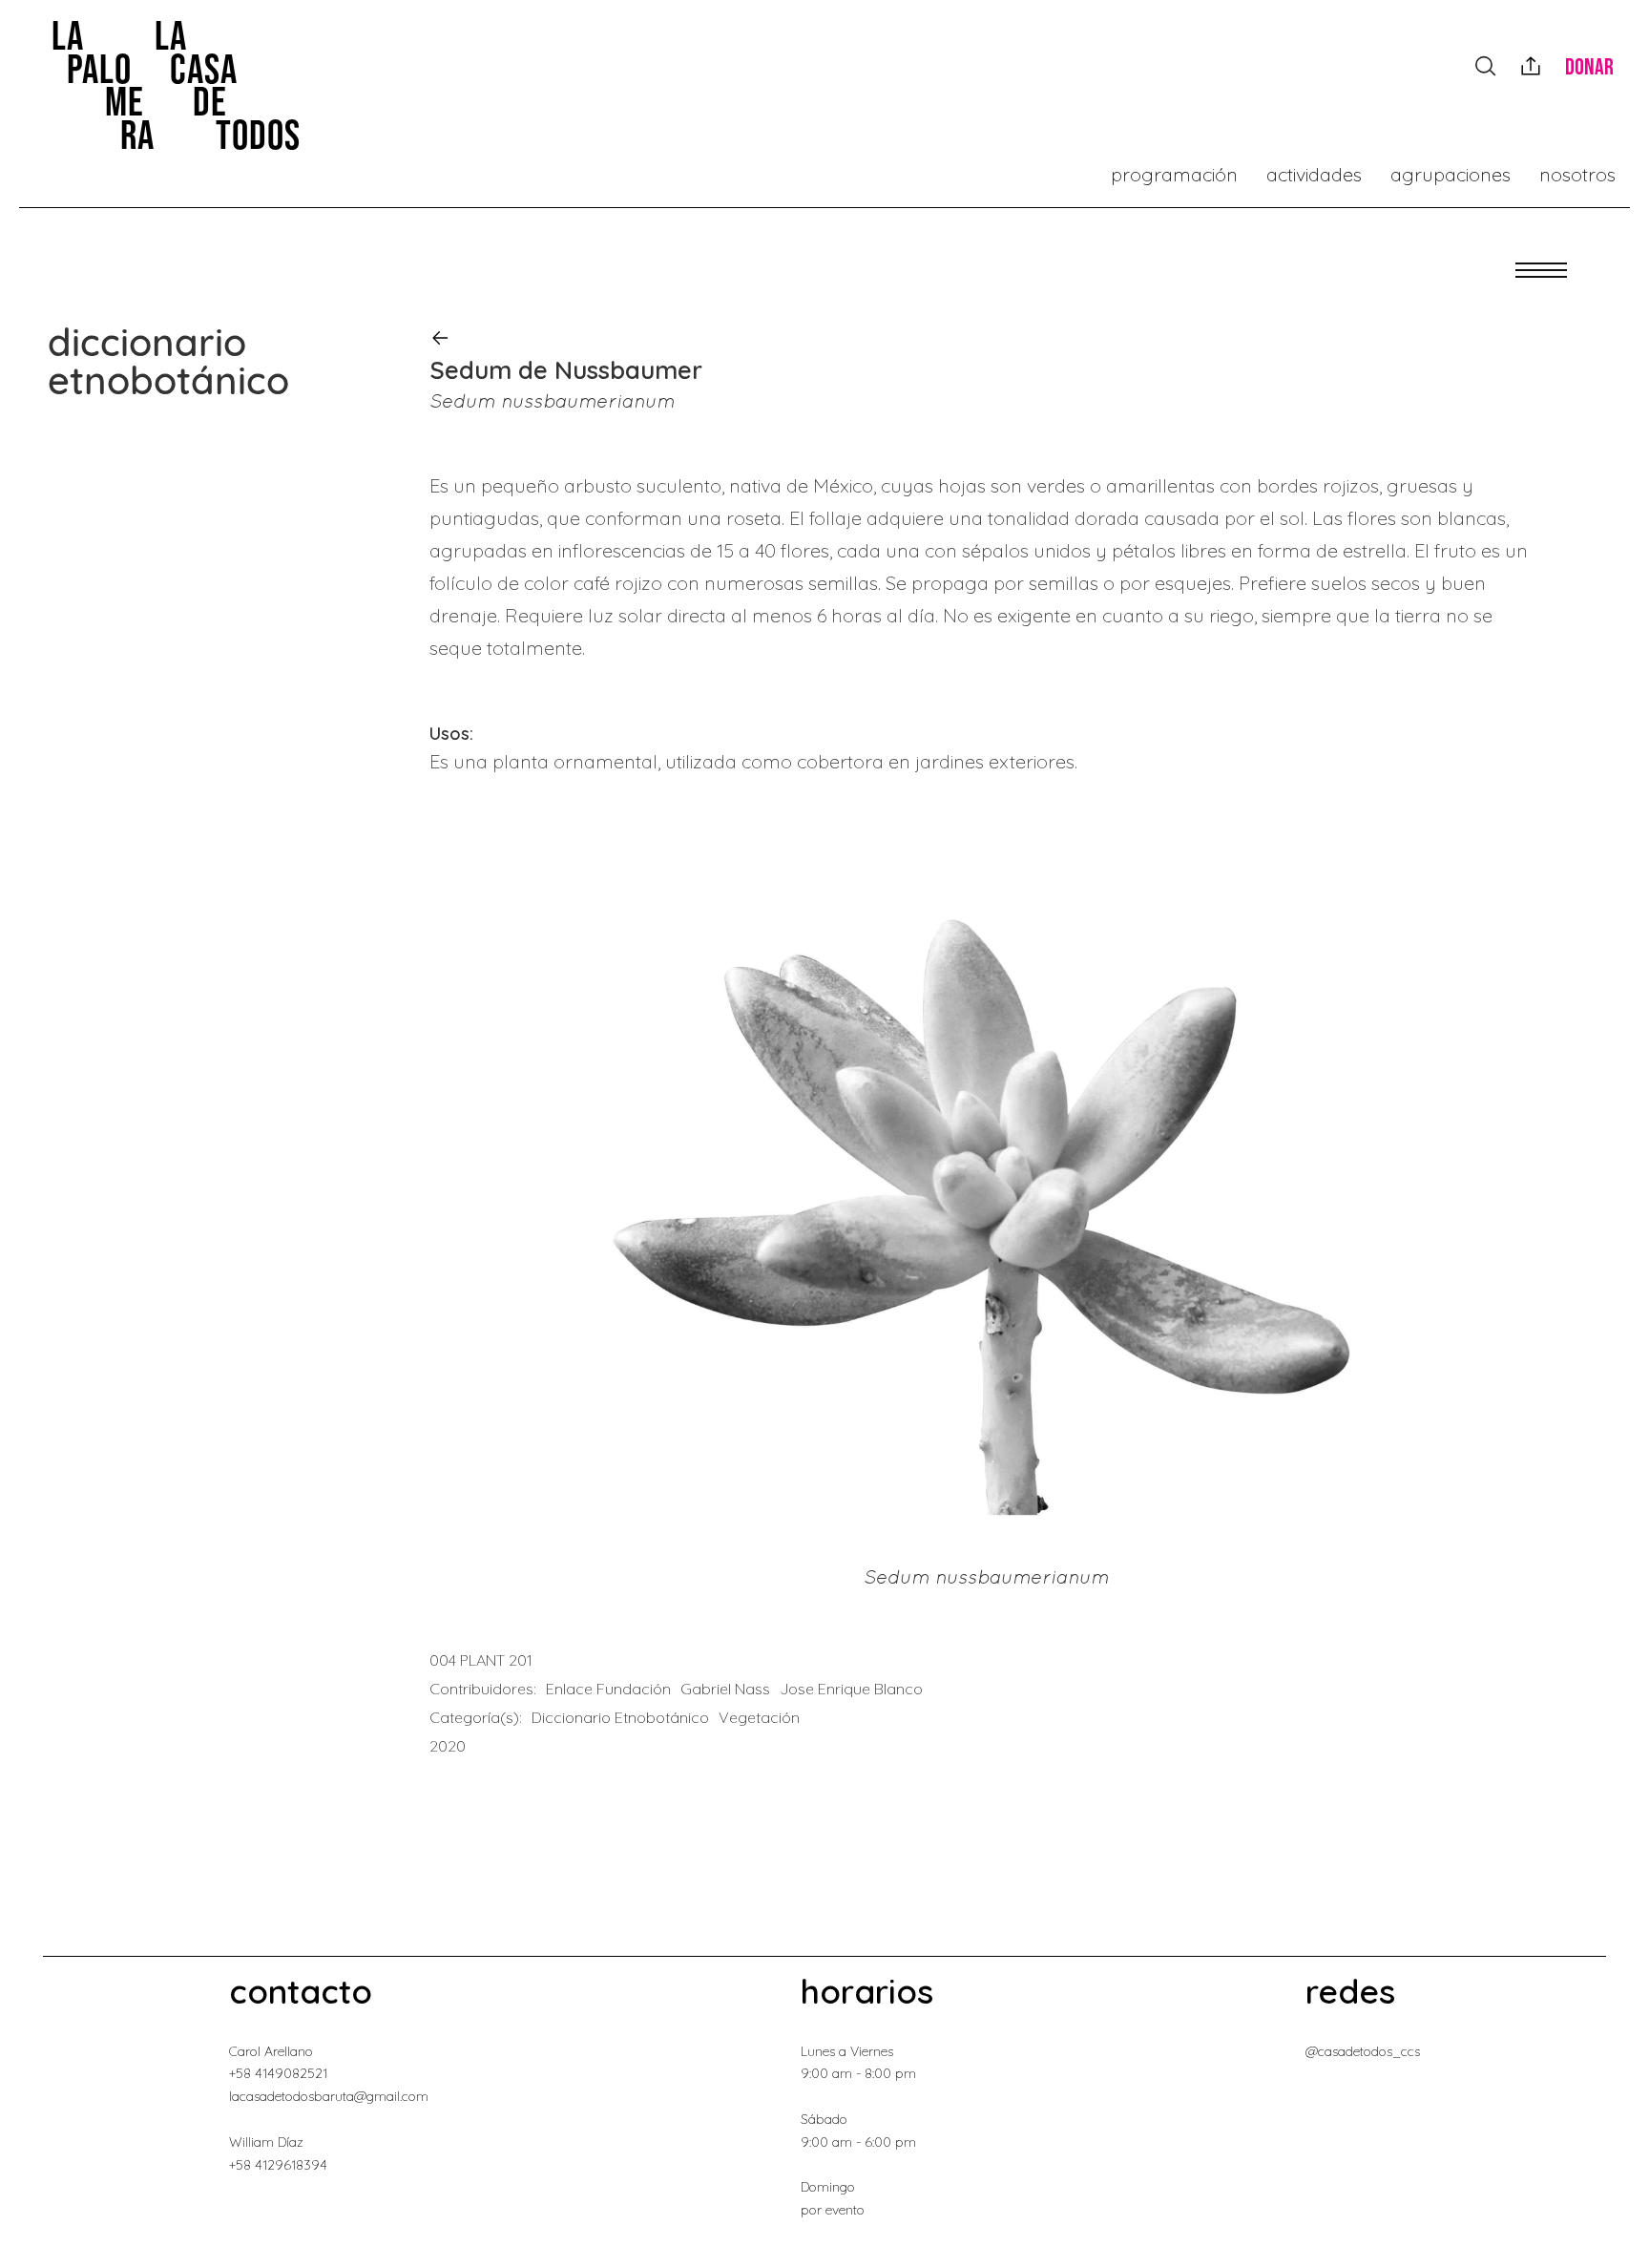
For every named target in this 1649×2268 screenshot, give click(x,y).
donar (1589, 67)
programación (1174, 174)
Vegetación (759, 1717)
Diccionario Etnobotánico (620, 1717)
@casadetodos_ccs (1363, 2051)
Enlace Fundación (608, 1689)
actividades (1314, 174)
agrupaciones (1451, 174)
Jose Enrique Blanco (851, 1689)
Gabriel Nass (725, 1689)
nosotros (1577, 174)
